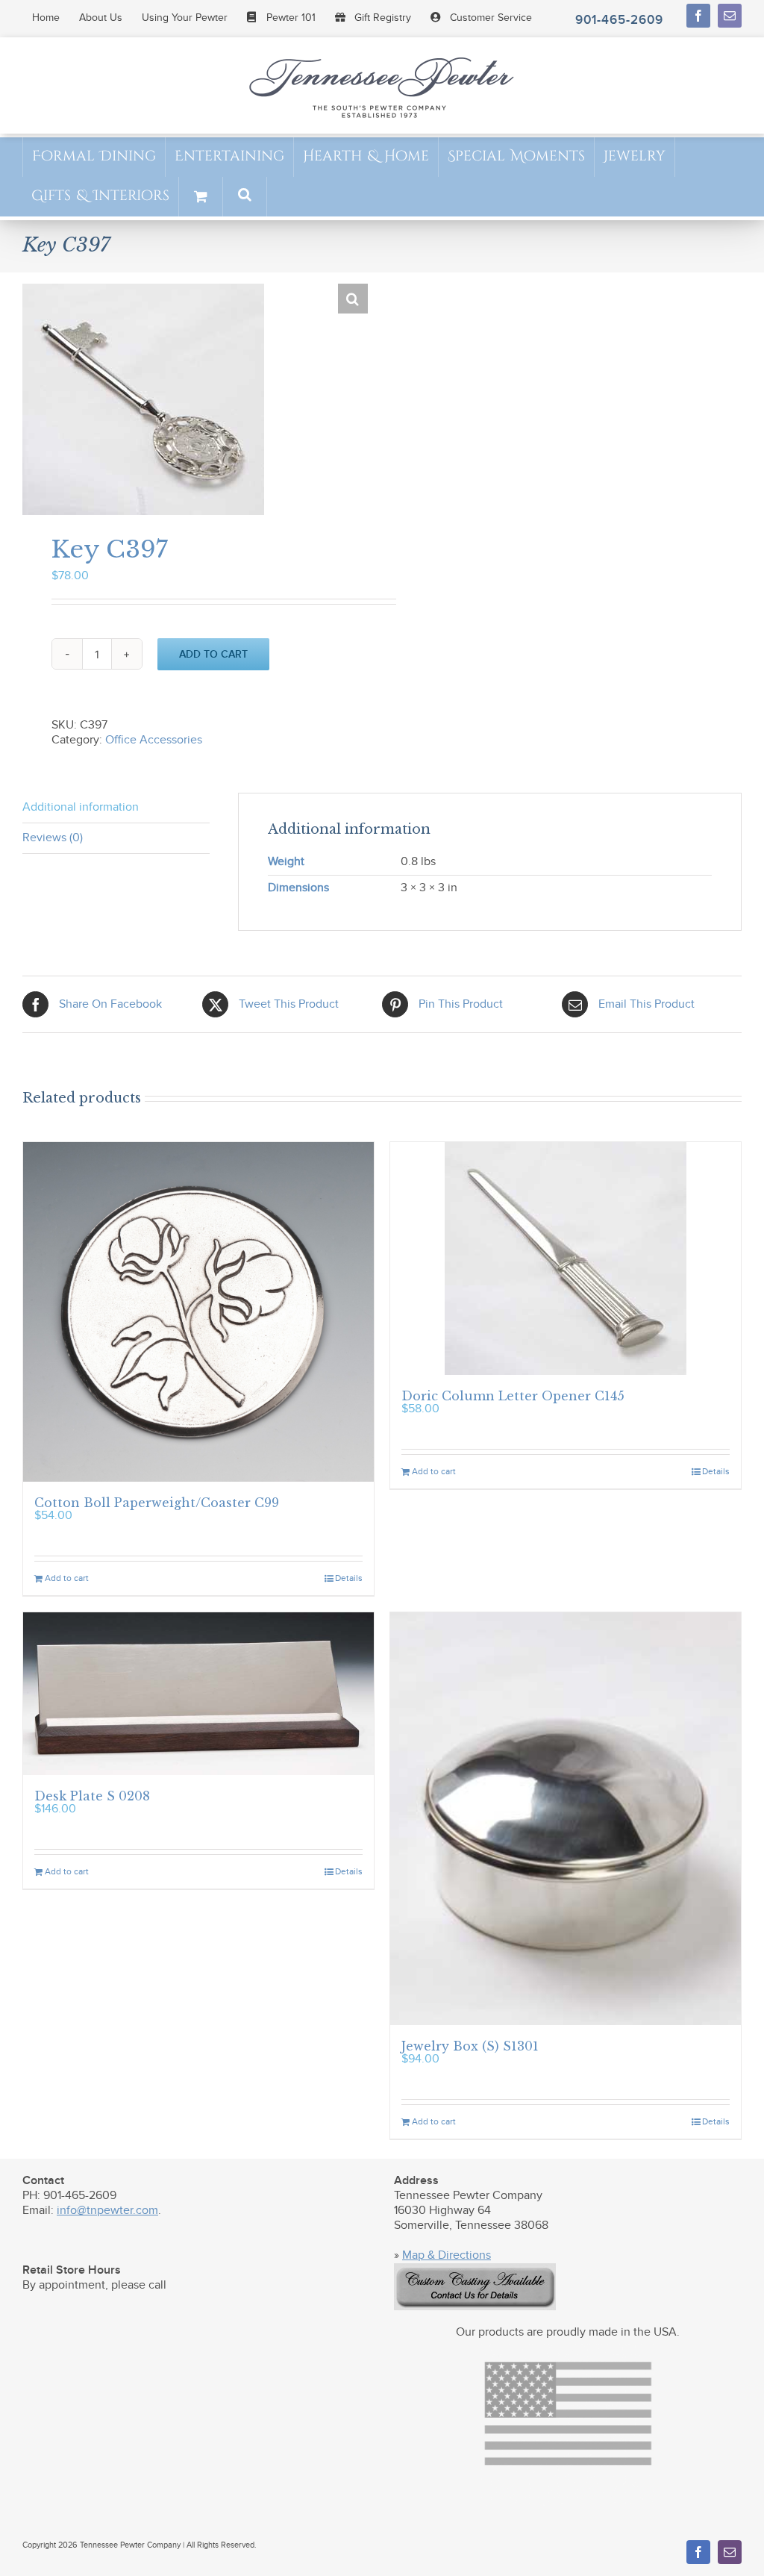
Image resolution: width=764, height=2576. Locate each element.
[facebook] (698, 16)
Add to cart (213, 654)
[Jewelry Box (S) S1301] (566, 1819)
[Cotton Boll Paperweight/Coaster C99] (198, 1312)
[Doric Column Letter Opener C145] (566, 1259)
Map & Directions (447, 2255)
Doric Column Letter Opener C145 (513, 1396)
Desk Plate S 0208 (92, 1796)
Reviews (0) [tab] (53, 838)
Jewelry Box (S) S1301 (470, 2046)
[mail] (730, 16)
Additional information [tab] (81, 807)
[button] (245, 196)
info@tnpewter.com (107, 2211)
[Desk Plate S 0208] (198, 1693)
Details (349, 1578)
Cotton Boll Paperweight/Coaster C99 (157, 1503)
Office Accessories (154, 740)
